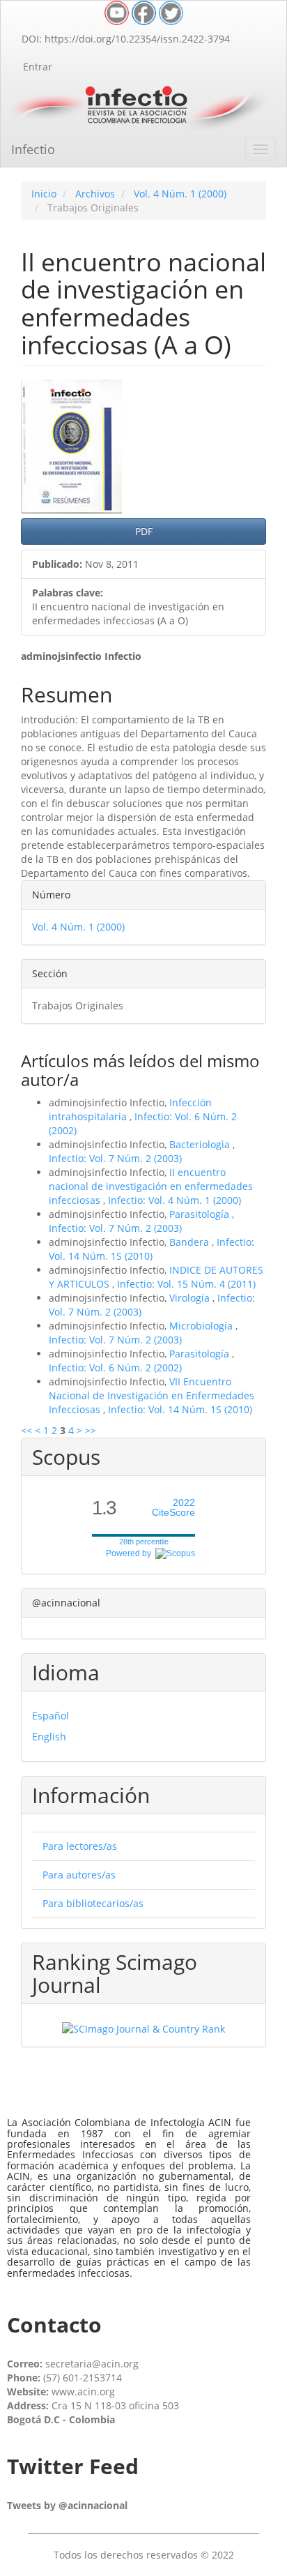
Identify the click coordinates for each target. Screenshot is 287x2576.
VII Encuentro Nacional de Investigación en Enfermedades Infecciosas (152, 1395)
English (49, 1737)
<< (26, 1430)
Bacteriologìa (201, 1144)
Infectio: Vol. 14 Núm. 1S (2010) (152, 1249)
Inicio (44, 194)
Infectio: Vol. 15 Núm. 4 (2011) (186, 1284)
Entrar (38, 67)
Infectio (33, 149)
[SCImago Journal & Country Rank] (143, 2028)
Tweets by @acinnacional (67, 2505)
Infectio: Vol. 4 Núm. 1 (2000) (174, 1200)
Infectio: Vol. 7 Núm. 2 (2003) (115, 1158)
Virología (191, 1298)
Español (51, 1716)
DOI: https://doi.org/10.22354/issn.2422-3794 (126, 39)
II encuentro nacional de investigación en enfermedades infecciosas (151, 1186)
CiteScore (173, 1508)
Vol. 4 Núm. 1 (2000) (180, 194)
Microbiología (202, 1326)
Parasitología (201, 1214)
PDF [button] (144, 531)
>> (91, 1430)
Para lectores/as (80, 1846)
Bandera (191, 1242)
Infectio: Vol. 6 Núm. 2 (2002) (115, 1368)
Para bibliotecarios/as (93, 1903)
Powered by (131, 1553)
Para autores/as (79, 1875)
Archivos (95, 194)
